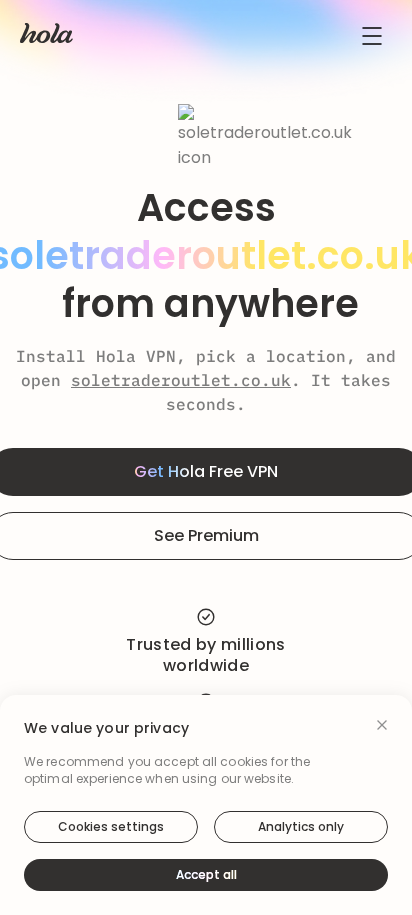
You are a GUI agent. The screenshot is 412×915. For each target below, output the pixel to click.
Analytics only (301, 826)
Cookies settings (111, 826)
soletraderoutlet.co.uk (181, 380)
